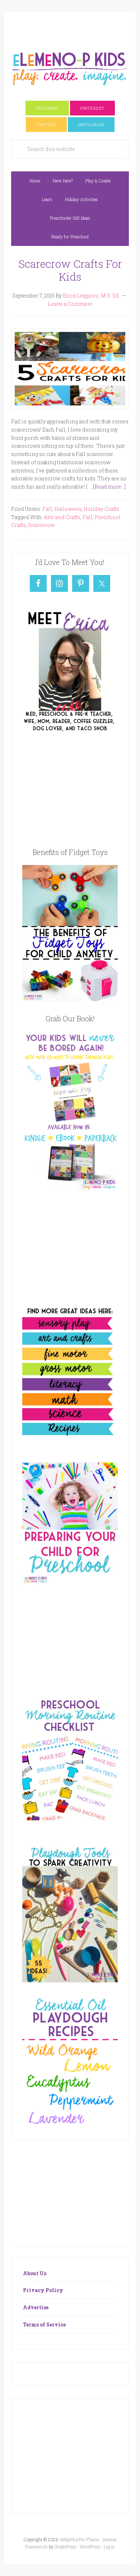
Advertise (36, 2307)
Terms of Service (44, 2325)
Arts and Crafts (62, 517)
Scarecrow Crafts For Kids (70, 270)
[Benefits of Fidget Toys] (70, 999)
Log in (109, 2547)
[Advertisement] (75, 28)
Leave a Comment (70, 304)
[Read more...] (109, 487)
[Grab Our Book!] (70, 1188)
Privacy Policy (43, 2290)
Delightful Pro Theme (80, 2539)
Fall (47, 509)
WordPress (90, 2547)
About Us (35, 2273)
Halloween (68, 509)
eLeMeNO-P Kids (70, 68)
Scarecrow (41, 525)
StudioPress (66, 2547)
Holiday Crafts (101, 509)
